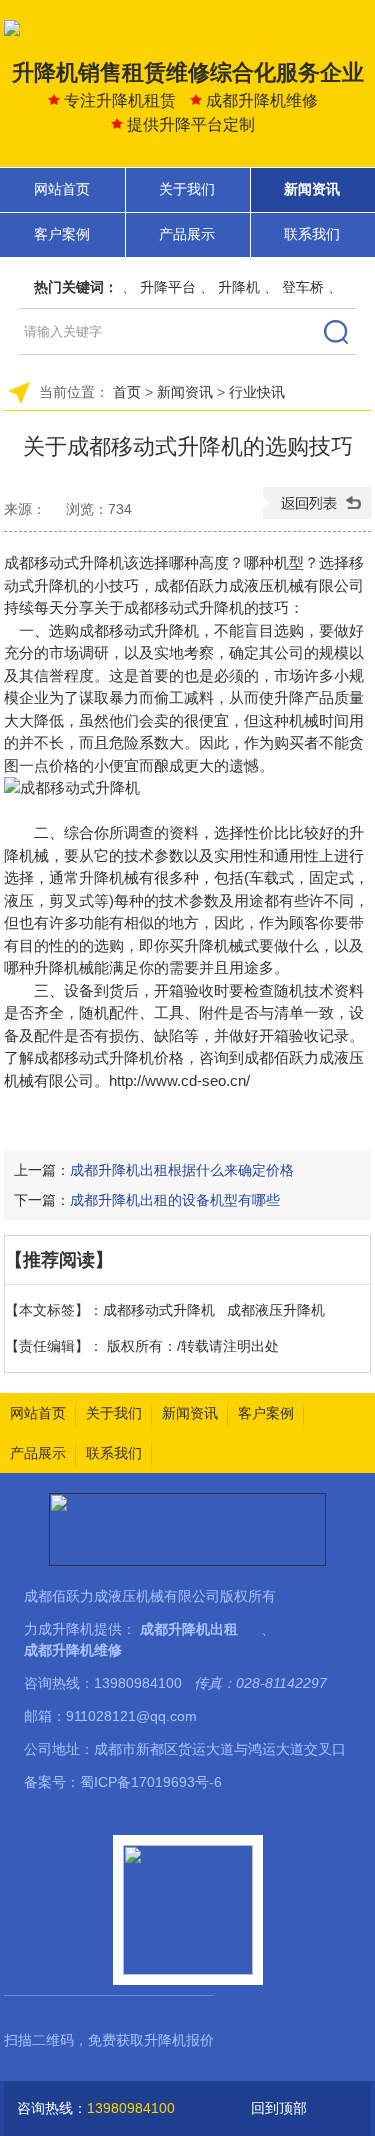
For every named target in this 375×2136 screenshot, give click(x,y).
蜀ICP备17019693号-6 (151, 1782)
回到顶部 (279, 2108)
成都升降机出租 (189, 1629)
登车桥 (303, 287)
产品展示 (187, 234)
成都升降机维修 (73, 1650)
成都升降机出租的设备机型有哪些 (175, 1200)
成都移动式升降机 (94, 1057)
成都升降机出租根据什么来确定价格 (182, 1170)
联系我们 (312, 234)
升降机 (239, 287)
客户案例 (62, 234)
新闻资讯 (312, 189)
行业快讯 (257, 392)
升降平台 (168, 287)
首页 (127, 392)
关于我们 (187, 189)
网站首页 (62, 189)
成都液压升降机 (276, 1310)
